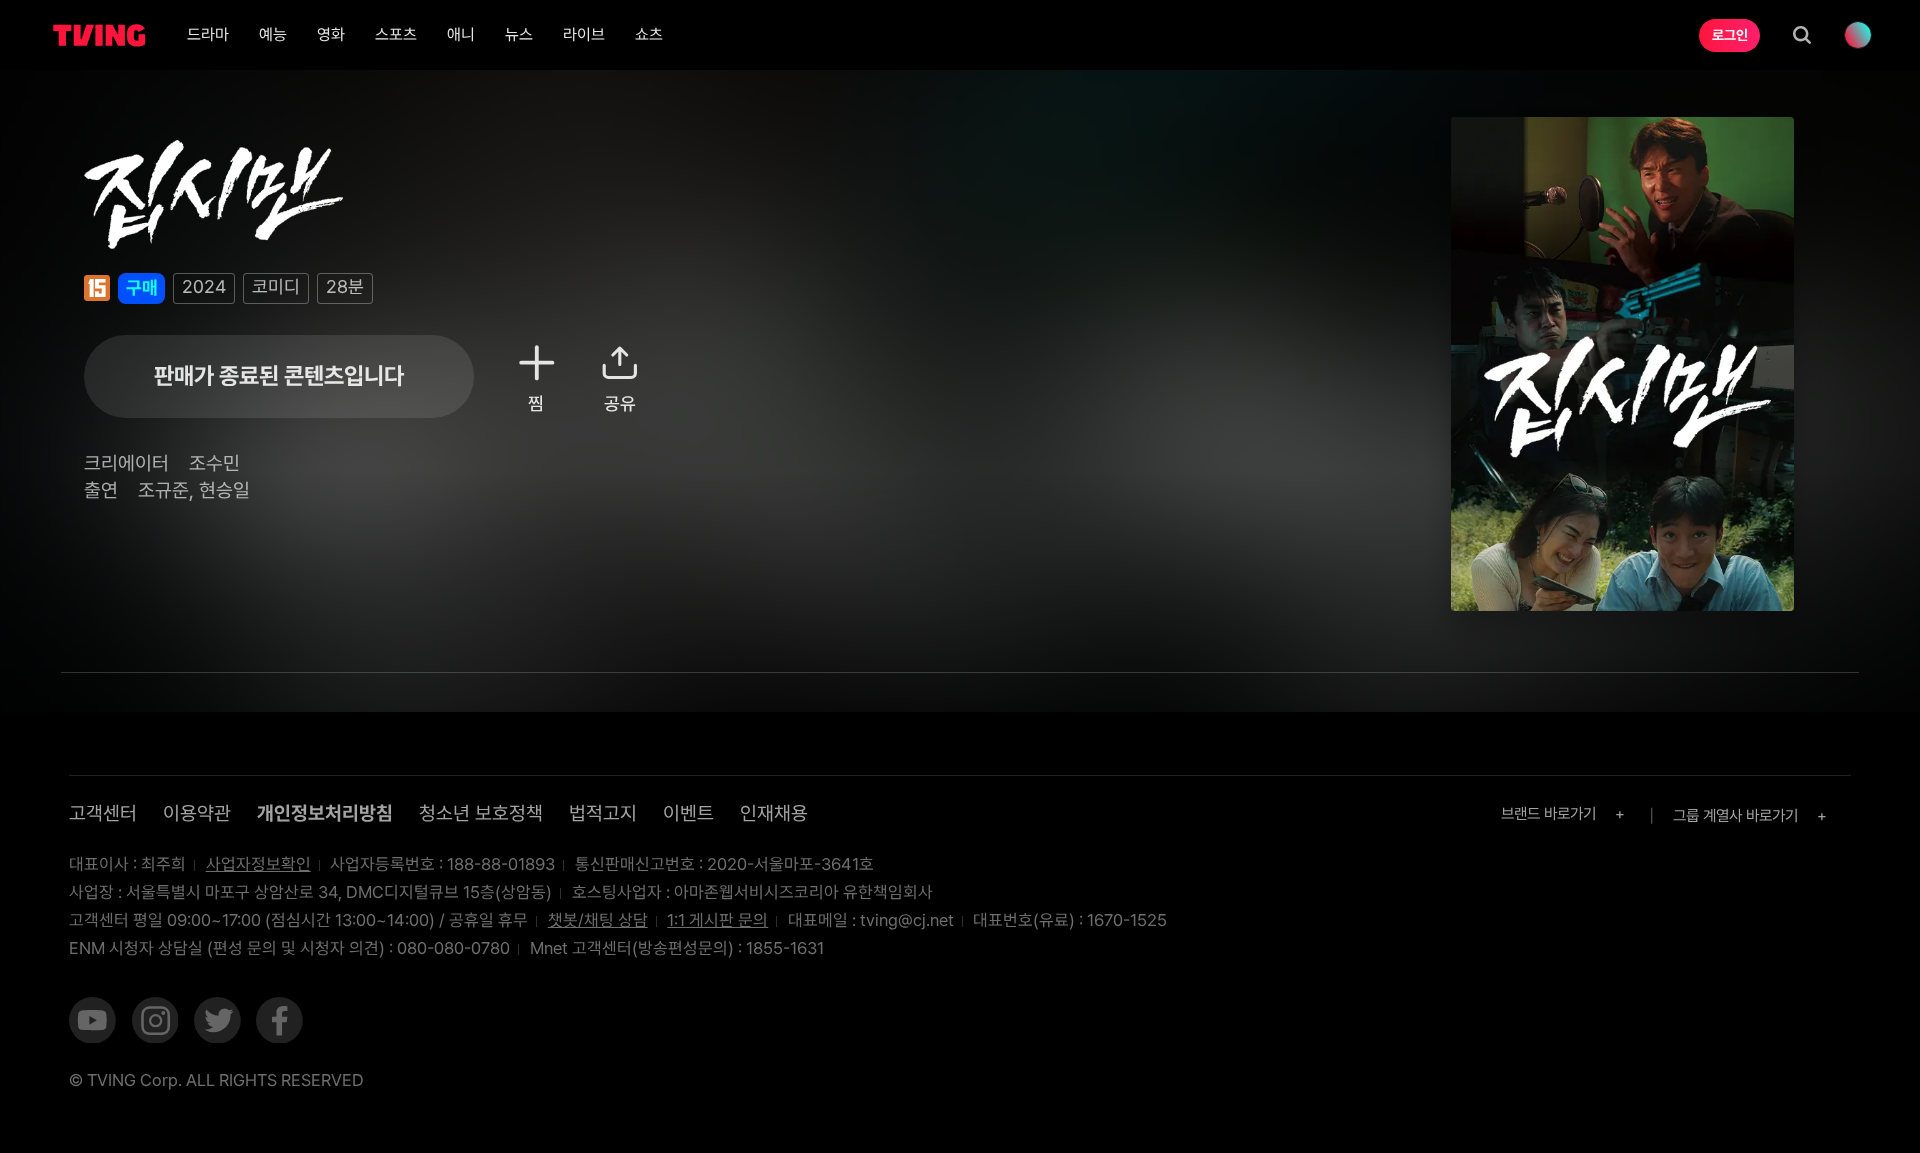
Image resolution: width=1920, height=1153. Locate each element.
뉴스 (519, 35)
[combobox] (1565, 813)
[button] (92, 1022)
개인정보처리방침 (325, 813)
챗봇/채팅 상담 (598, 920)
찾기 (1802, 35)
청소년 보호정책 (481, 813)
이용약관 (197, 813)
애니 (461, 35)
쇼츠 (649, 35)
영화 (331, 35)
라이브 (584, 35)
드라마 (208, 35)
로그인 (1730, 35)
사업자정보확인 (258, 864)
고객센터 (103, 813)
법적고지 (603, 813)
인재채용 (774, 813)
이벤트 (688, 813)
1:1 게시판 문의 (717, 920)
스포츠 (396, 35)
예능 (273, 35)
